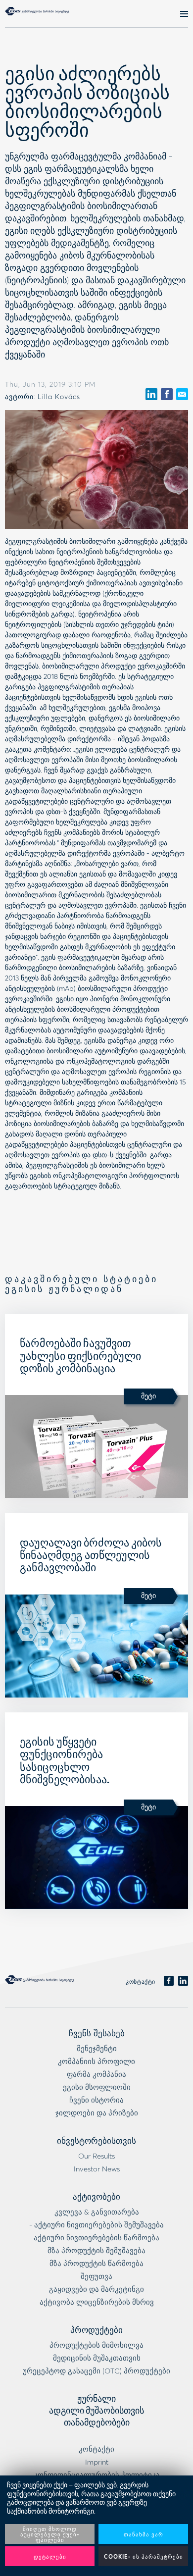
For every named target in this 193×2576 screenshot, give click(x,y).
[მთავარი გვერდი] (37, 11)
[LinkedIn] (183, 1981)
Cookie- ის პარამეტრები (144, 2556)
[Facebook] (169, 1981)
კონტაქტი (141, 1982)
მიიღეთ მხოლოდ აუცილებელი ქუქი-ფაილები (50, 2534)
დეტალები (50, 2556)
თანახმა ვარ (144, 2534)
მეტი (148, 1396)
